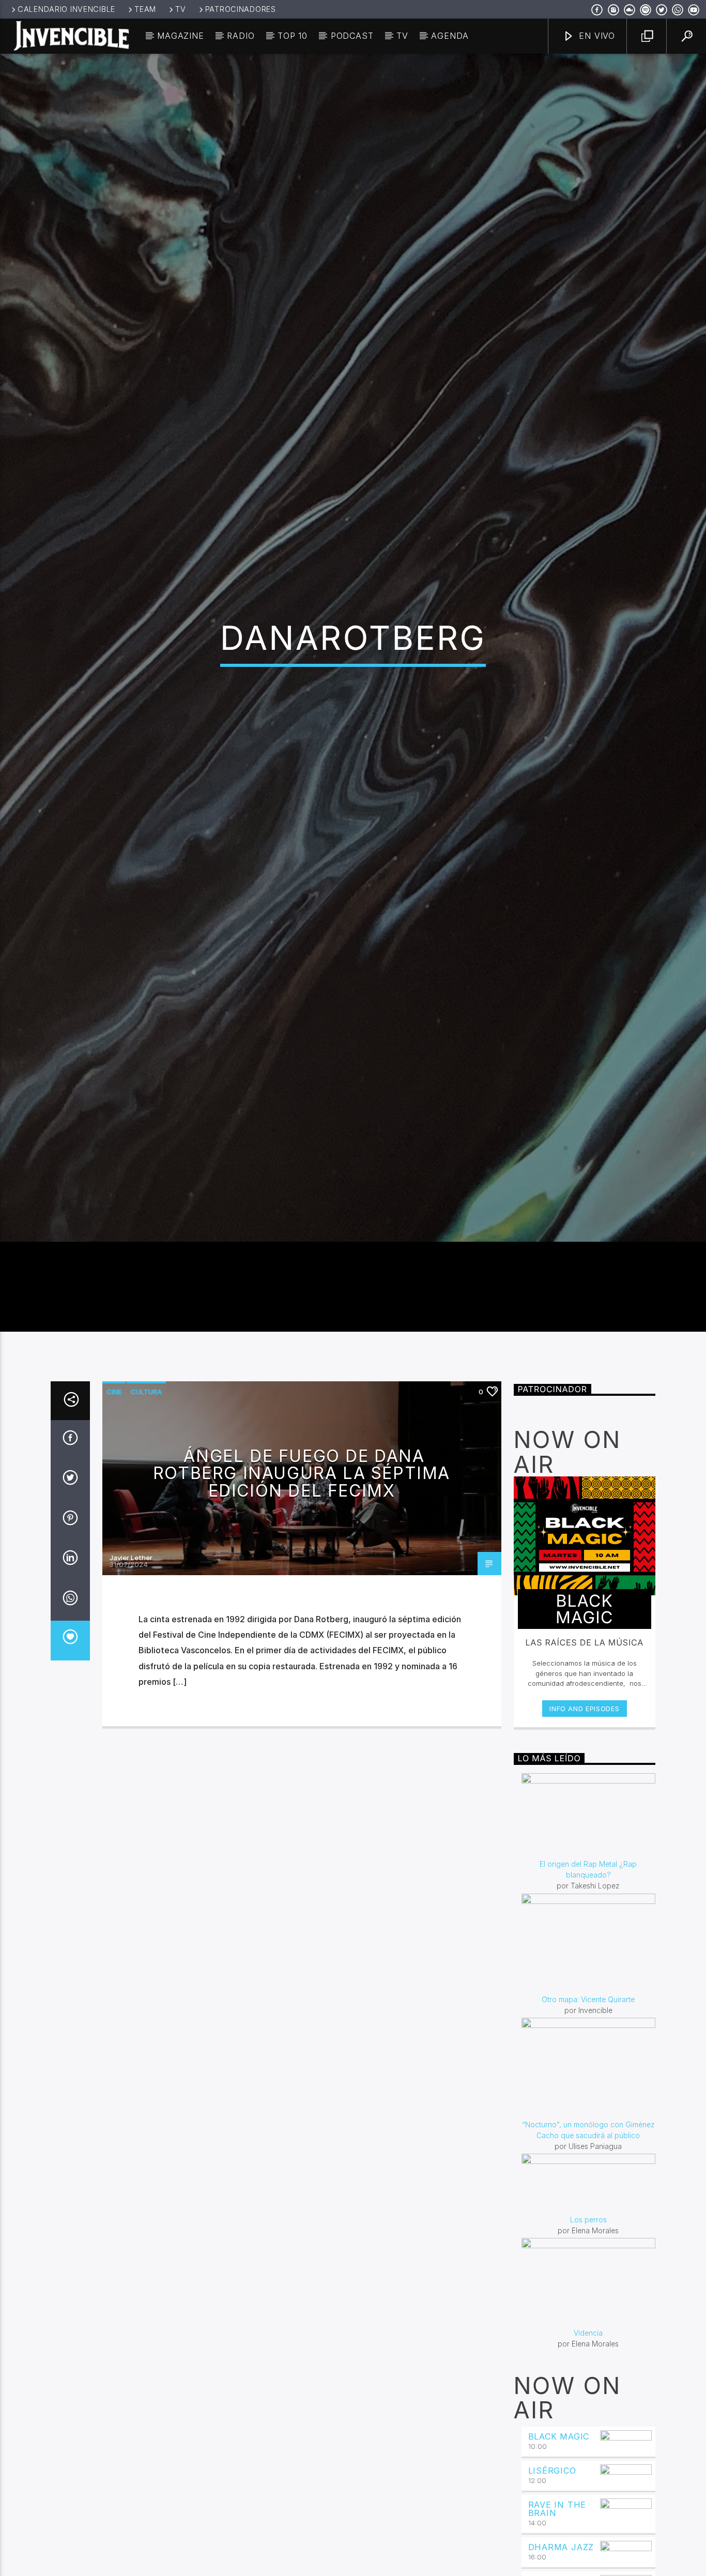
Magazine (180, 36)
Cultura (146, 1528)
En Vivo (596, 36)
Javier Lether (131, 1693)
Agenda (450, 36)
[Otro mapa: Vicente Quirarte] (589, 2079)
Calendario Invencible (66, 9)
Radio (241, 36)
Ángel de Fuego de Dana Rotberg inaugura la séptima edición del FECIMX (302, 1609)
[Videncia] (589, 2419)
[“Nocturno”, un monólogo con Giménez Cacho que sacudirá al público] (589, 2204)
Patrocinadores (241, 9)
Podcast (352, 36)
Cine (114, 1528)
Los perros (588, 2356)
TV (180, 9)
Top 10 (293, 36)
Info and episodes (584, 1845)
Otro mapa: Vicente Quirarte (588, 2135)
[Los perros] (589, 2320)
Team (145, 9)
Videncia (588, 2469)
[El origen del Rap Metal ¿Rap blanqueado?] (589, 1952)
